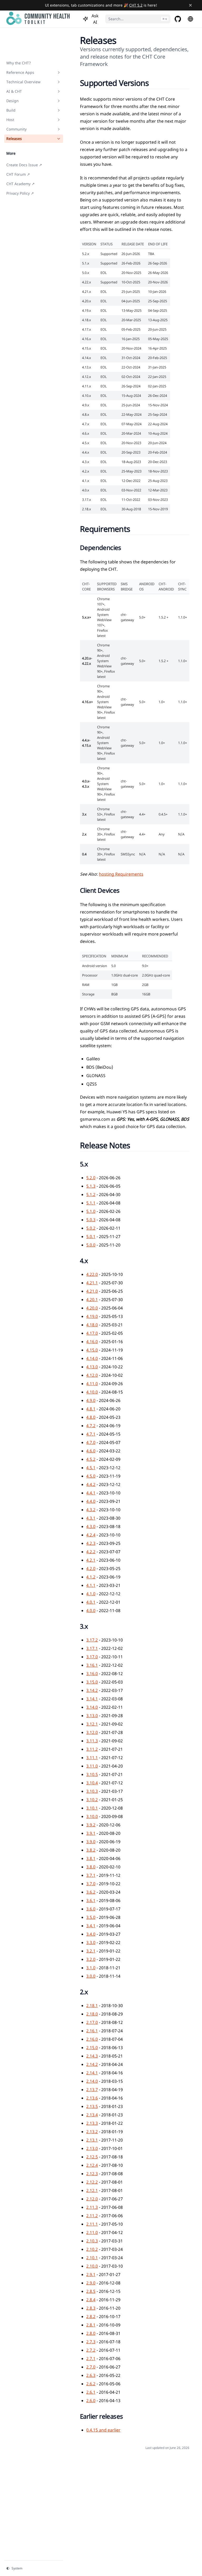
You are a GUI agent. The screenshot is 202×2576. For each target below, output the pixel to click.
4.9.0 (91, 1400)
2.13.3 (92, 2123)
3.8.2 (91, 1850)
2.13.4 (92, 2115)
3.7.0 (91, 1884)
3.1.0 (91, 1968)
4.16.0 (92, 1342)
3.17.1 (92, 1648)
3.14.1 (92, 1699)
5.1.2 (91, 1194)
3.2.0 (91, 1959)
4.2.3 (91, 1543)
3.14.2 (92, 1690)
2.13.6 (92, 2098)
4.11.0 (92, 1384)
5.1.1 (91, 1203)
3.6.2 (91, 1892)
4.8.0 (91, 1417)
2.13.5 (92, 2106)
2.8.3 (91, 2308)
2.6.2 (91, 2384)
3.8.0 (91, 1867)
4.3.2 (91, 1510)
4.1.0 (91, 1594)
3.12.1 (92, 1724)
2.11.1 (92, 2224)
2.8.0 (91, 2333)
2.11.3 (92, 2207)
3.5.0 (91, 1917)
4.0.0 (91, 1611)
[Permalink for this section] (155, 83)
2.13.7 (92, 2090)
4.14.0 (92, 1358)
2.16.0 (92, 2039)
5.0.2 (91, 1228)
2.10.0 (92, 2266)
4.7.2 (91, 1426)
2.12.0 (92, 2199)
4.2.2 (91, 1552)
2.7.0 (91, 2367)
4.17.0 (92, 1333)
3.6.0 (91, 1909)
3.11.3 (92, 1741)
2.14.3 (92, 2056)
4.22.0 (92, 1274)
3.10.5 (92, 1774)
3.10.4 (92, 1783)
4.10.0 (92, 1392)
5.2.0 (91, 1178)
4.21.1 (92, 1283)
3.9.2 (91, 1825)
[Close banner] (190, 5)
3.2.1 (91, 1951)
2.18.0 (92, 2014)
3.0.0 (91, 1976)
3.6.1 (91, 1900)
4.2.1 (91, 1560)
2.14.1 (92, 2073)
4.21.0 (92, 1291)
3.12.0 (92, 1732)
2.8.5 (91, 2291)
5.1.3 (91, 1186)
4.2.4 (91, 1535)
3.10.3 (92, 1791)
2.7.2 (91, 2350)
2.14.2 (92, 2064)
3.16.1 (92, 1665)
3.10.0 (92, 1816)
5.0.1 (91, 1237)
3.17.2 (92, 1640)
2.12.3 (92, 2174)
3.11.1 (92, 1758)
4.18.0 (92, 1325)
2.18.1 (92, 2006)
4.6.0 (91, 1451)
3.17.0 (92, 1657)
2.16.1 (92, 2031)
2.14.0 (92, 2081)
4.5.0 (91, 1476)
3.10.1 (92, 1808)
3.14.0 (92, 1707)
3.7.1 (91, 1875)
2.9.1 (91, 2274)
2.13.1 (92, 2140)
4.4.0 (91, 1501)
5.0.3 (91, 1220)
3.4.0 (91, 1934)
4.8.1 (91, 1409)
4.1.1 (91, 1585)
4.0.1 (91, 1602)
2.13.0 (92, 2148)
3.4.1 (91, 1926)
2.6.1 (91, 2392)
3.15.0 (92, 1682)
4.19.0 (92, 1316)
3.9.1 (91, 1833)
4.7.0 (91, 1442)
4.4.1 (91, 1493)
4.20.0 (92, 1308)
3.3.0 (91, 1943)
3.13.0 (92, 1716)
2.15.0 (92, 2048)
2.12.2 (92, 2182)
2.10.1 (92, 2258)
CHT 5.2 (136, 5)
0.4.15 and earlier (103, 2430)
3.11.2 (92, 1749)
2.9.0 (91, 2283)
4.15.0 (92, 1350)
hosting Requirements (121, 874)
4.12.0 (92, 1375)
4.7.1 (91, 1434)
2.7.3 (91, 2342)
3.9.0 (91, 1842)
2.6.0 (91, 2401)
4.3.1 (91, 1518)
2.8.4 (91, 2300)
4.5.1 (91, 1468)
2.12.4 (92, 2165)
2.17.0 (92, 2022)
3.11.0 (92, 1766)
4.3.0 (91, 1526)
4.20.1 (92, 1300)
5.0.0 (91, 1245)
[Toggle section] (59, 72)
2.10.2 (92, 2249)
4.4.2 (91, 1484)
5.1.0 (91, 1211)
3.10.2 (92, 1800)
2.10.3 (92, 2241)
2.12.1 (92, 2190)
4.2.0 (91, 1569)
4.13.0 (92, 1367)
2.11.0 (92, 2232)
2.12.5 (92, 2157)
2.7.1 (91, 2359)
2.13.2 (92, 2132)
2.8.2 (91, 2317)
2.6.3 (91, 2375)
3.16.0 (92, 1674)
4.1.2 (91, 1577)
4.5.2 (91, 1459)
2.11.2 (92, 2216)
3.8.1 (91, 1858)
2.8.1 (91, 2325)
